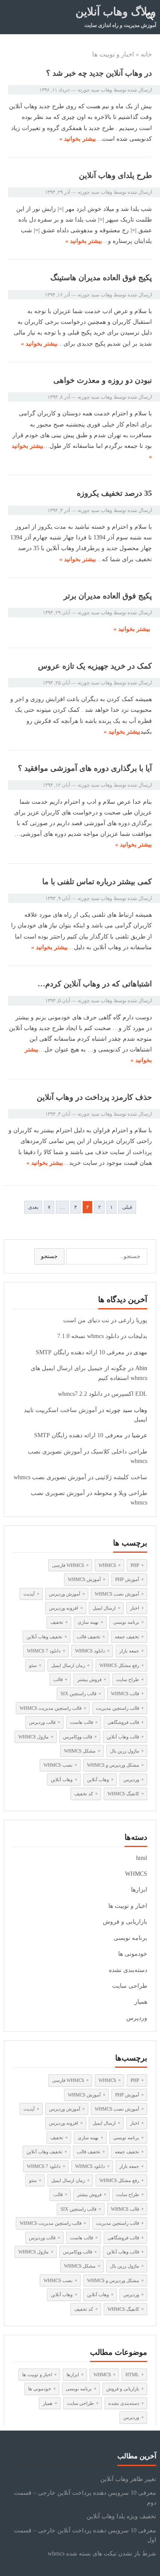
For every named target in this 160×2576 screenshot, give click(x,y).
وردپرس (131, 1780)
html (142, 1858)
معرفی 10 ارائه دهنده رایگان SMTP (80, 1352)
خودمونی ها (133, 1954)
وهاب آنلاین (98, 1780)
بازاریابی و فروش (125, 1922)
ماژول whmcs (33, 1737)
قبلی (127, 1207)
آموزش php (127, 1579)
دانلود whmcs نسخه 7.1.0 (88, 1336)
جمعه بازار (129, 1651)
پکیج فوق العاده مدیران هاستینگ (101, 278)
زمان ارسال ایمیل (68, 1665)
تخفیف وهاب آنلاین (44, 1637)
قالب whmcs (125, 1694)
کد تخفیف (84, 1794)
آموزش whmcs (84, 1579)
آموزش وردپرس (65, 1594)
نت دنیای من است (86, 1320)
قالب (58, 1679)
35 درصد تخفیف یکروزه (114, 493)
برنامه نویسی (126, 1622)
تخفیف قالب (89, 1637)
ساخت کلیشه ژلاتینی (121, 1477)
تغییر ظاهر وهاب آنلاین (128, 2479)
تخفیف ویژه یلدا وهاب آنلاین (121, 2516)
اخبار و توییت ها (128, 1906)
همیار (141, 2002)
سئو (33, 1665)
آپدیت (29, 1594)
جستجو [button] (49, 1256)
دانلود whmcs (90, 1651)
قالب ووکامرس (78, 1737)
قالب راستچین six (79, 1694)
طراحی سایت (130, 1986)
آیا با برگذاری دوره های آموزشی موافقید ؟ (85, 768)
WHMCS (136, 1874)
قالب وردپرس (42, 1722)
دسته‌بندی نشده (128, 1970)
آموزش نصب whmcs (117, 1594)
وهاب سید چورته (95, 90)
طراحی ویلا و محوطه (121, 1493)
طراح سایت (128, 1679)
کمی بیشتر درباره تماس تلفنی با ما (97, 882)
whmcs (107, 1565)
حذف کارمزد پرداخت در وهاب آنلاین (94, 1097)
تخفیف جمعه (127, 1637)
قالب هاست (81, 1722)
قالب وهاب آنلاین (123, 1737)
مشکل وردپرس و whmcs (113, 1765)
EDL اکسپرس (129, 1394)
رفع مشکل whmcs (119, 1665)
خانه (146, 54)
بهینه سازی (88, 1622)
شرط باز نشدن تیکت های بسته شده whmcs (102, 2554)
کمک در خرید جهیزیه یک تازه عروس (95, 666)
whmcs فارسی (68, 1565)
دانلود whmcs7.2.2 (80, 1394)
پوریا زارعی (133, 1320)
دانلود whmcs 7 (44, 1651)
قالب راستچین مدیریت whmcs (51, 1708)
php (135, 1565)
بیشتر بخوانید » (78, 139)
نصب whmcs (58, 1765)
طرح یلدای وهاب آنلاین (115, 175)
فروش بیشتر (89, 1679)
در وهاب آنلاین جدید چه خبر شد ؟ (99, 73)
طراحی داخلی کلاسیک (119, 1452)
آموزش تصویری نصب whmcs (50, 1477)
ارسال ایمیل (104, 1608)
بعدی (33, 1207)
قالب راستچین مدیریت (118, 1708)
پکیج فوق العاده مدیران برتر (108, 596)
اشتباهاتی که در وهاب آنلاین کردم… (95, 984)
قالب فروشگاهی (123, 1722)
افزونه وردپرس (64, 1608)
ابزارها (139, 1890)
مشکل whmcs (80, 1751)
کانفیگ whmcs (123, 1794)
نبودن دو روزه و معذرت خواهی (103, 380)
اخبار (135, 1608)
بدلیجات (138, 1336)
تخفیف (57, 1622)
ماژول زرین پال (125, 1751)
